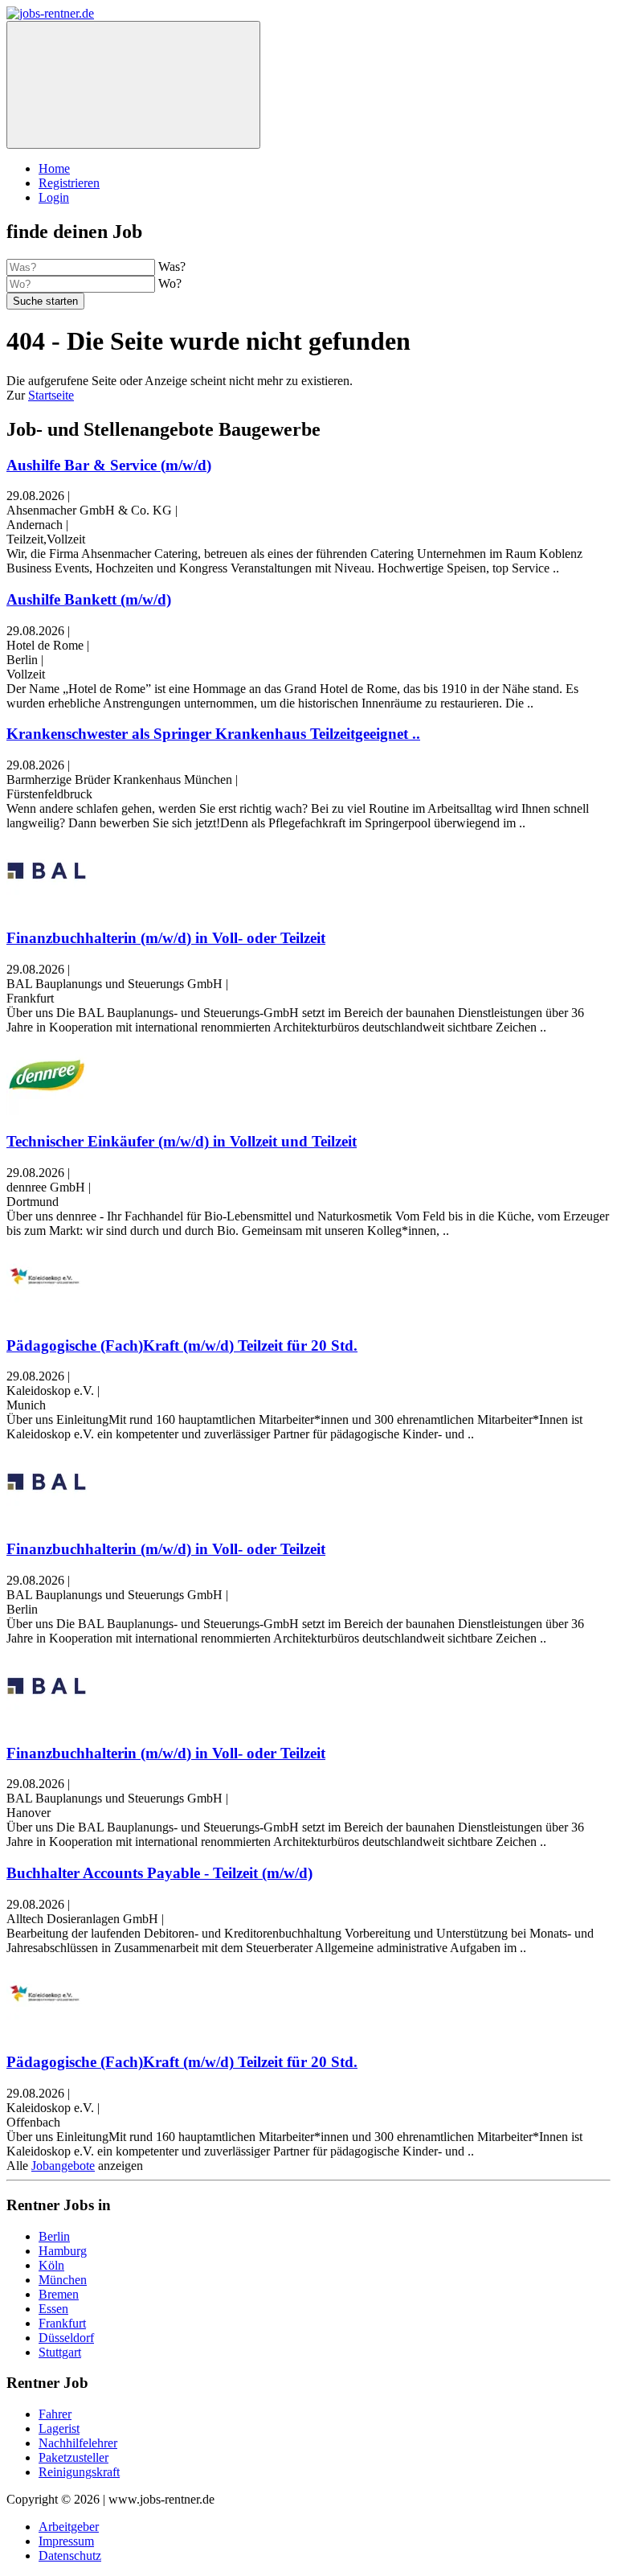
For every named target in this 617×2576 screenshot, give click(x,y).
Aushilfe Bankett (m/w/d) (89, 599)
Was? (172, 267)
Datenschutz (70, 2555)
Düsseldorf (66, 2338)
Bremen (59, 2294)
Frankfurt (62, 2323)
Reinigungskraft (79, 2472)
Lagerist (59, 2428)
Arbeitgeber (69, 2527)
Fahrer (55, 2414)
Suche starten (45, 301)
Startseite (51, 395)
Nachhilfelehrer (78, 2443)
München (63, 2280)
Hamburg (63, 2251)
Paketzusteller (74, 2457)
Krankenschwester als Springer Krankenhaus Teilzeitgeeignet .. (213, 734)
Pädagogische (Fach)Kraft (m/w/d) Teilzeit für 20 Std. (182, 1345)
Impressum (66, 2541)
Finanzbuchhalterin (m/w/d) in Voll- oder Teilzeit (166, 938)
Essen (53, 2309)
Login (54, 197)
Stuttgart (60, 2352)
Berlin (54, 2236)
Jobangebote (63, 2166)
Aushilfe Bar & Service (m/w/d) (109, 465)
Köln (51, 2265)
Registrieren (69, 183)
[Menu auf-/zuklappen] (133, 85)
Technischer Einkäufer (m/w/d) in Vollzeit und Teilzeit (182, 1141)
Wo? (170, 283)
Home (54, 168)
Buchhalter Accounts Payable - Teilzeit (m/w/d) (159, 1873)
